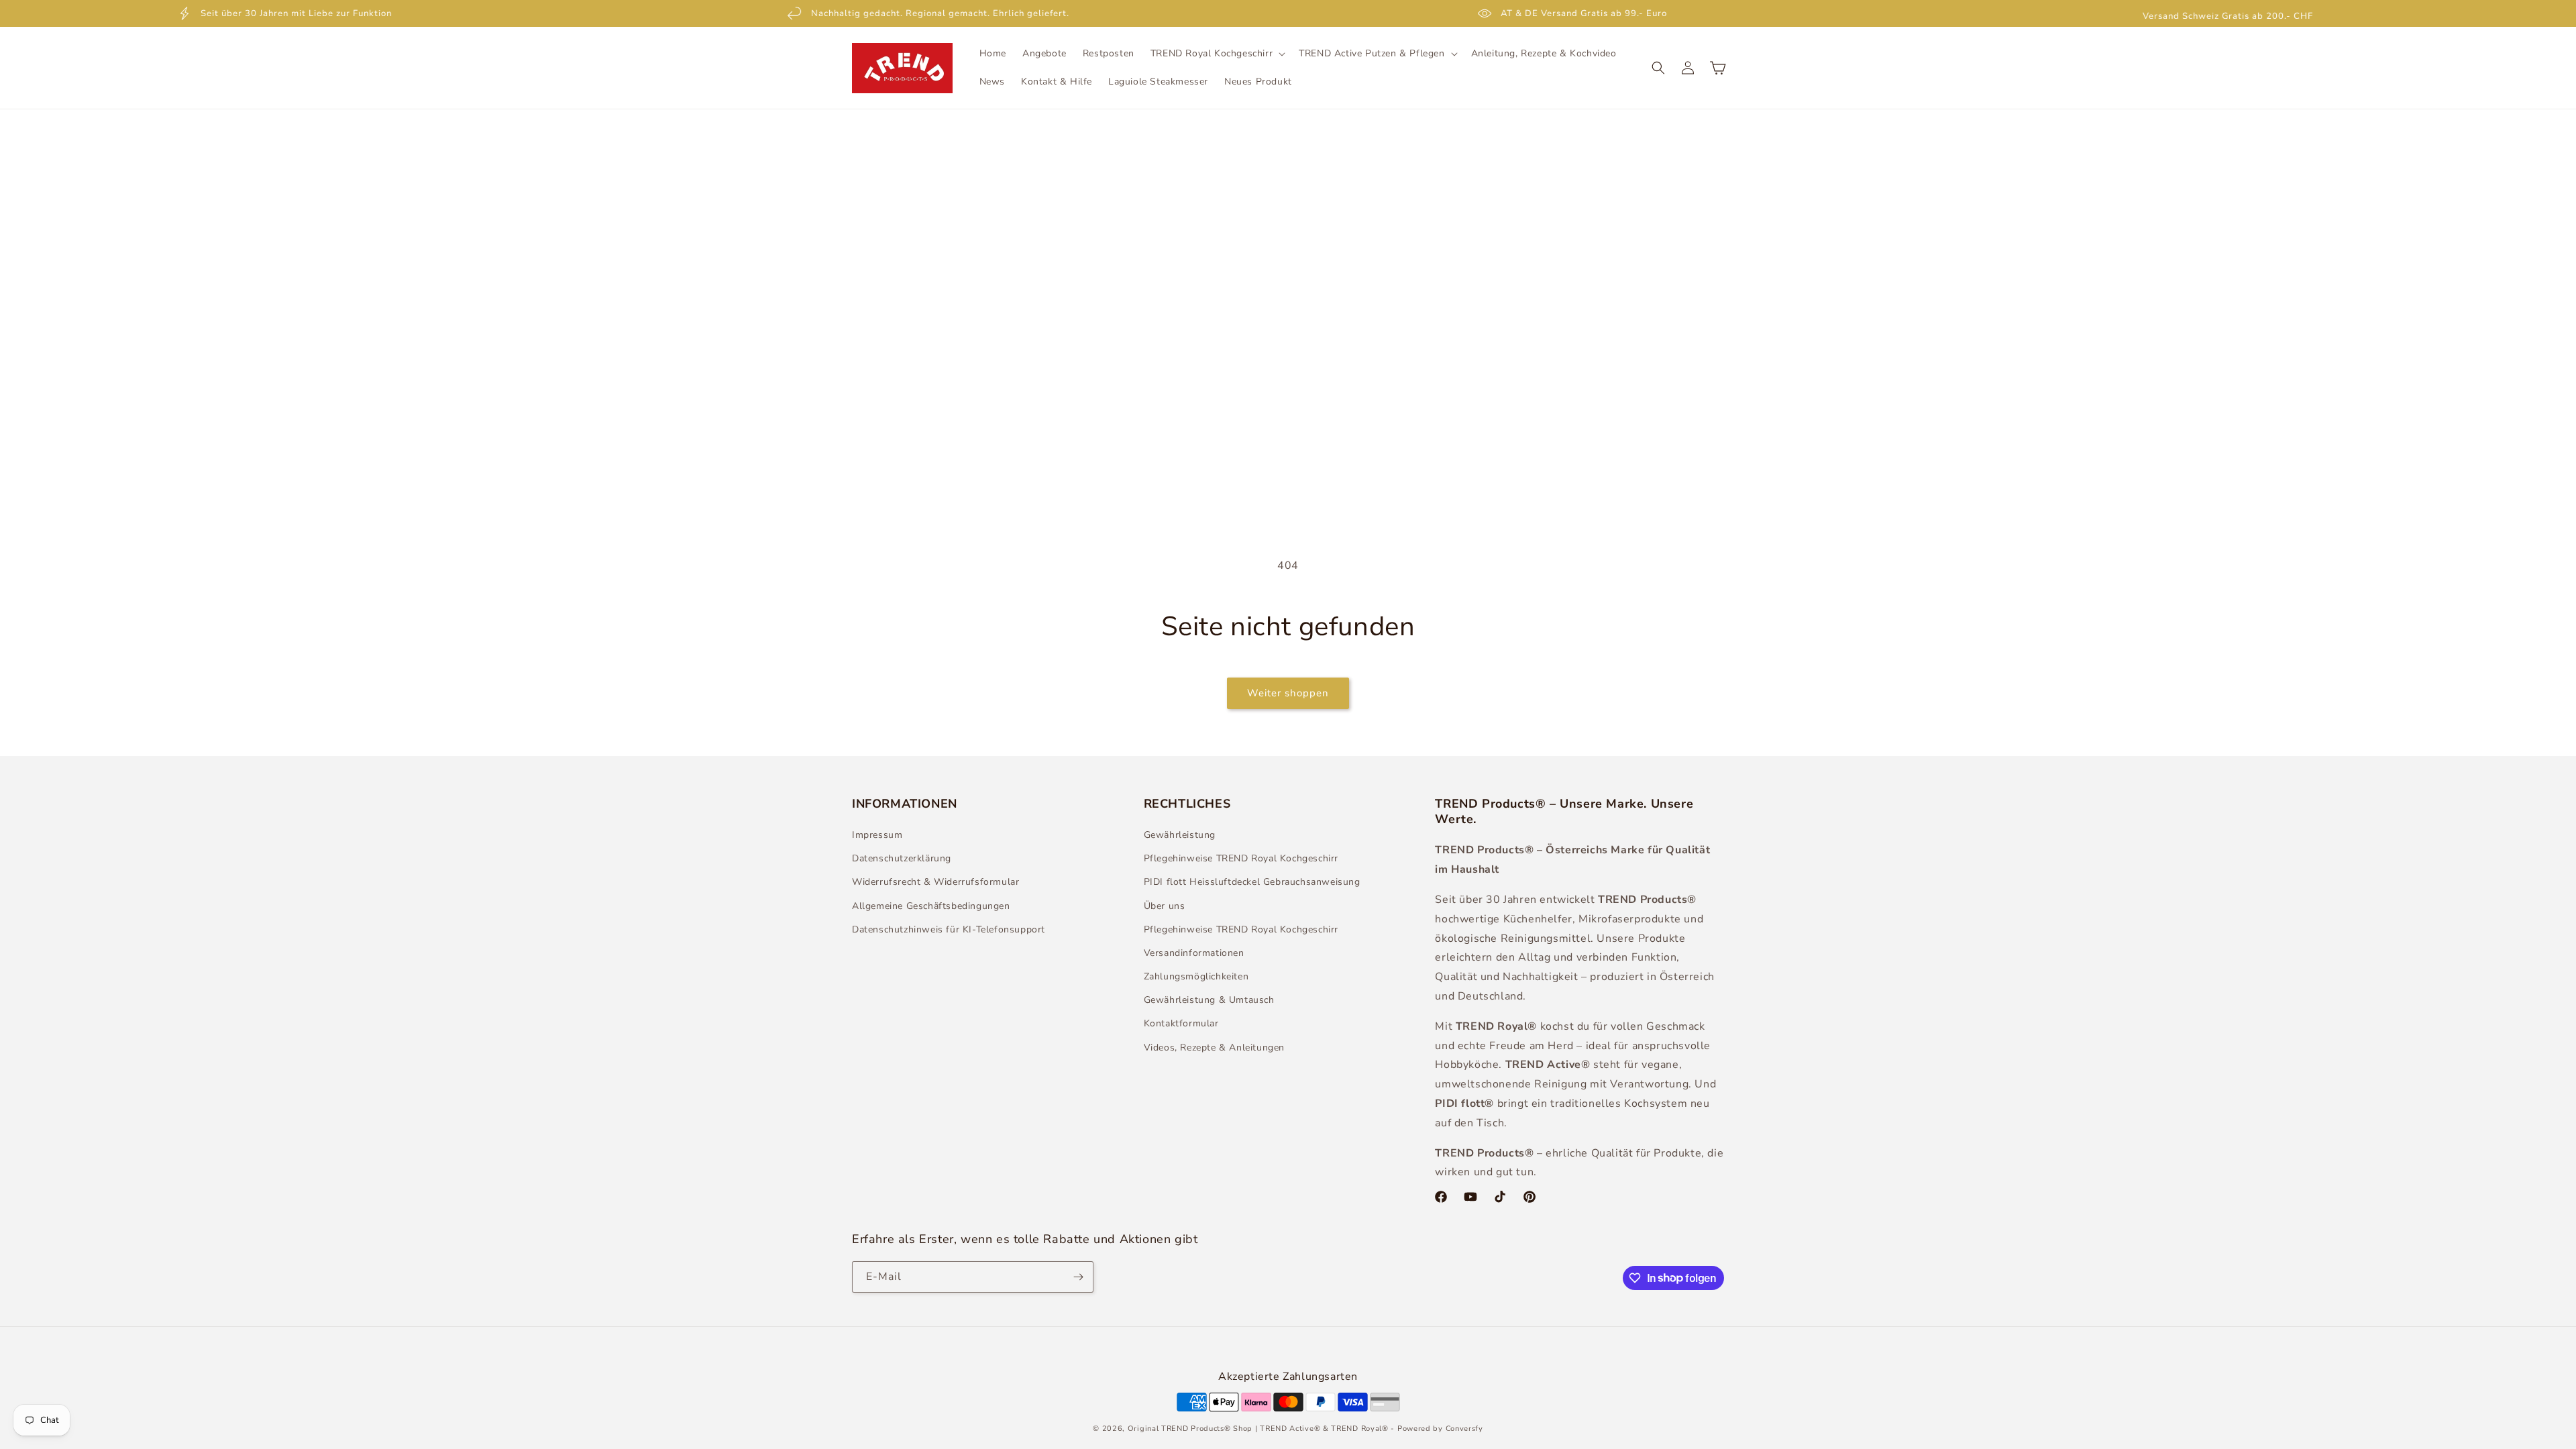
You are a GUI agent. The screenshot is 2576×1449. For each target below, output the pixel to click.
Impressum (877, 835)
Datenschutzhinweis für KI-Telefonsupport (949, 929)
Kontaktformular (1181, 1023)
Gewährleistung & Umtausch (1209, 1000)
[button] (1217, 54)
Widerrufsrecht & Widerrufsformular (935, 882)
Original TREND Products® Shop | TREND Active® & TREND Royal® (1258, 1429)
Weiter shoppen (1288, 693)
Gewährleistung (1180, 835)
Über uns (1165, 906)
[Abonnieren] (1078, 1277)
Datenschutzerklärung (902, 858)
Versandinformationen (1194, 953)
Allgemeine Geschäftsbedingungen (931, 906)
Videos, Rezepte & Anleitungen (1214, 1048)
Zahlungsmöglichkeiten (1196, 976)
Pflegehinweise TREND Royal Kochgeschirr (1241, 858)
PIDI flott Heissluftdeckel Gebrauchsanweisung (1252, 882)
